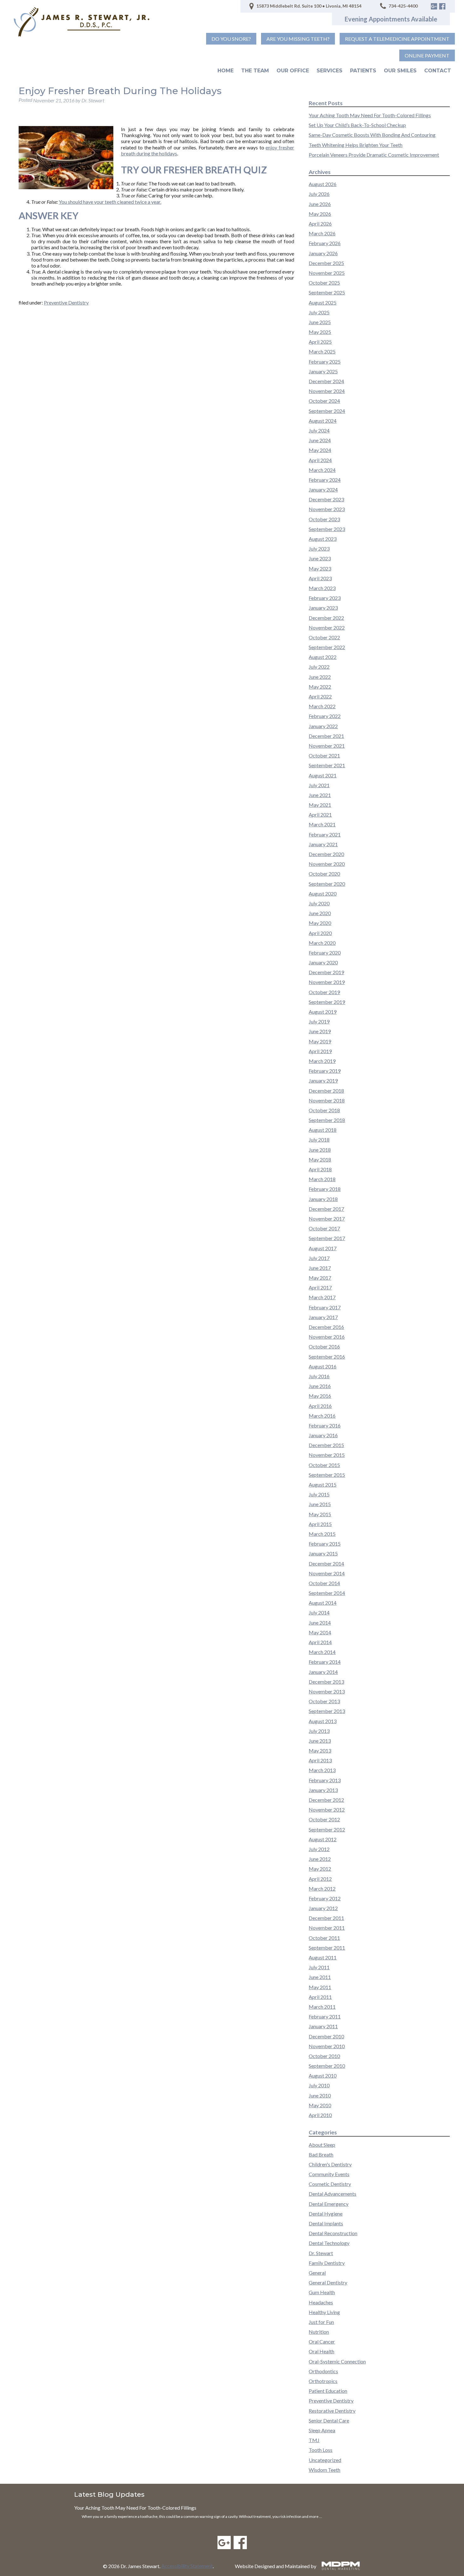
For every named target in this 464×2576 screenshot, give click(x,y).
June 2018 (320, 1150)
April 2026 (320, 223)
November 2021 (327, 746)
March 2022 (322, 706)
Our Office (293, 71)
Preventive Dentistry (66, 302)
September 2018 (327, 1120)
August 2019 (323, 1012)
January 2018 (323, 1199)
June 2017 (320, 1268)
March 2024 (322, 470)
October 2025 (324, 283)
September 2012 (327, 1829)
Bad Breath (321, 2154)
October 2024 (324, 401)
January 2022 (323, 726)
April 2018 (320, 1169)
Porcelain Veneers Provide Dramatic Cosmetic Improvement (374, 155)
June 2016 (320, 1386)
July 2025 (319, 312)
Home (226, 71)
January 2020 (323, 962)
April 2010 (320, 2115)
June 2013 (320, 1741)
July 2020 (319, 903)
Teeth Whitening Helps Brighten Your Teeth (356, 145)
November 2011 (327, 1928)
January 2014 (323, 1672)
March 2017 (322, 1297)
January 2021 (323, 844)
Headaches (321, 2302)
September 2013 (327, 1711)
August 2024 (323, 421)
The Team (255, 71)
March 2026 (322, 233)
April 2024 (320, 460)
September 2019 (327, 1002)
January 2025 (323, 371)
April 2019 (320, 1051)
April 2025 (320, 342)
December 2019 (326, 972)
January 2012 (323, 1908)
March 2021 (322, 824)
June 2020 (320, 913)
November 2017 (327, 1219)
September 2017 (327, 1238)
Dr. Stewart (321, 2253)
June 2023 (320, 558)
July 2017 (319, 1258)
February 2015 (325, 1544)
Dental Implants (326, 2223)
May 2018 (320, 1159)
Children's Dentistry (330, 2164)
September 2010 (327, 2066)
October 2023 (324, 519)
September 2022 (327, 647)
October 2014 (324, 1583)
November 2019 (327, 982)
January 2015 (323, 1553)
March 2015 (322, 1534)
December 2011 (326, 1918)
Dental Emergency (329, 2204)
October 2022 (324, 637)
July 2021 (319, 785)
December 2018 (326, 1091)
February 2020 (325, 953)
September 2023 (327, 529)
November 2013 (327, 1691)
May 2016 (320, 1396)
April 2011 (320, 1997)
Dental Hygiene (326, 2214)
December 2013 (326, 1682)
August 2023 (323, 539)
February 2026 (325, 243)
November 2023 (327, 509)
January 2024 (323, 489)
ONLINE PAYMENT (427, 55)
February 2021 (325, 834)
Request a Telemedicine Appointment (397, 39)
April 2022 (320, 696)
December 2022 (326, 618)
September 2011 (327, 1948)
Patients (363, 71)
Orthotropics (323, 2381)
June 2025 (320, 322)
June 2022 (320, 677)
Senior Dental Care (329, 2420)
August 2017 (323, 1248)
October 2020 (324, 874)
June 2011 (320, 1977)
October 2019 (324, 992)
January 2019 (323, 1080)
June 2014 (320, 1623)
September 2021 (327, 765)
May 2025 (320, 332)
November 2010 (327, 2046)
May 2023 (320, 568)
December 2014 (326, 1563)
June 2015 (320, 1504)
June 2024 (320, 440)
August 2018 (323, 1130)
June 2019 (320, 1031)
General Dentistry (328, 2282)
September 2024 (327, 411)
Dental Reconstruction (333, 2233)
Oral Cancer (322, 2341)
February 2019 (325, 1071)
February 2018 (325, 1189)
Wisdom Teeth (324, 2470)
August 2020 (323, 893)
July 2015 (319, 1494)
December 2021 (326, 736)
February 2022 (325, 716)
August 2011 (323, 1957)
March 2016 (322, 1416)
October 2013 (324, 1701)
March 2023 (322, 588)
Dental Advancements (333, 2194)
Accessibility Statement (187, 2566)
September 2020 (327, 884)
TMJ (314, 2440)
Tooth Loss (321, 2450)
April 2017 (320, 1287)
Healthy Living (324, 2312)
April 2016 (320, 1406)
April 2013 (320, 1760)
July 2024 (319, 430)
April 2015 (320, 1524)
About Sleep (322, 2145)
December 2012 (326, 1800)
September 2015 (327, 1475)
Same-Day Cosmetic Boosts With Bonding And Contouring (372, 135)
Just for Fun (321, 2322)
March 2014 (322, 1652)
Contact (438, 71)
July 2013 (319, 1731)
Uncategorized (325, 2460)
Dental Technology (329, 2243)
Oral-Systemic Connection (337, 2361)
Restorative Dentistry (332, 2411)
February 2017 (325, 1307)
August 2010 (323, 2075)
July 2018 (319, 1140)
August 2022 (323, 657)
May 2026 (320, 214)
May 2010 (320, 2105)
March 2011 (322, 2007)
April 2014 (320, 1642)
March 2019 (322, 1061)
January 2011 (323, 2026)
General (317, 2273)
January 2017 (323, 1317)
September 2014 (327, 1593)
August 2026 (323, 184)
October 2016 (324, 1346)
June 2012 (320, 1859)
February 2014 (325, 1662)
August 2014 (323, 1603)
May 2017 (320, 1278)
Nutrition (319, 2332)
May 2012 (320, 1869)
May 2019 (320, 1041)
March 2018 (322, 1179)
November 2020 (327, 864)
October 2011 (324, 1938)
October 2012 (324, 1819)
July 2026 (319, 194)
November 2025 (327, 273)
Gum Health (322, 2292)
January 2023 (323, 608)
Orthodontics (323, 2371)
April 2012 (320, 1879)
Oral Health (321, 2351)
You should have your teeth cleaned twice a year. (110, 202)
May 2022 (320, 687)
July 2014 (319, 1612)
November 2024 (327, 391)
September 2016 (327, 1357)
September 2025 (327, 292)
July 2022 (319, 667)
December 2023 (326, 499)
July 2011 (319, 1967)
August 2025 (323, 302)
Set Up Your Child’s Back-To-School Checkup (357, 125)
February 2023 (325, 598)
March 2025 (322, 351)
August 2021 (323, 775)
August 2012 (323, 1839)
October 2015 (324, 1465)
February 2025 (325, 362)
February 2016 (325, 1425)
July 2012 (319, 1849)
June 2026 (320, 204)
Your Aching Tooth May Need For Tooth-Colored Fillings (370, 115)
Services (330, 71)
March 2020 (322, 943)
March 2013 (322, 1770)
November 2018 (327, 1100)
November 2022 (327, 627)
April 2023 (320, 578)
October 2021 (324, 755)
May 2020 (320, 923)
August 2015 (323, 1484)
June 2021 (320, 795)
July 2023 (319, 549)
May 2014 (320, 1632)
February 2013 (325, 1780)
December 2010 (326, 2036)
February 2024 (325, 480)
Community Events (329, 2174)
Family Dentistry (327, 2263)
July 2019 (319, 1021)
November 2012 (327, 1810)
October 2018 (324, 1110)
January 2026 (323, 253)
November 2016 (327, 1337)
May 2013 (320, 1750)
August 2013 (323, 1721)
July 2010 (319, 2085)
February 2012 (325, 1898)
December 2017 (326, 1209)
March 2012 (322, 1888)
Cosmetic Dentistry (330, 2184)
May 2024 (320, 450)
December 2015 (326, 1445)
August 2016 (323, 1366)
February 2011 (325, 2016)
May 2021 (320, 805)
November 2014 (327, 1573)
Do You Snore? (231, 39)
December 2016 (326, 1327)
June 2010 (320, 2095)
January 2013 (323, 1790)
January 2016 (323, 1435)
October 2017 (324, 1228)
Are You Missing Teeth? (298, 39)
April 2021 (320, 814)
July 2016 (319, 1376)
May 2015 (320, 1514)
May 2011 (320, 1987)
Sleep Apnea (322, 2430)
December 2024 (326, 381)
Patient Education (328, 2391)
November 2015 (327, 1455)
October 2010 (324, 2056)
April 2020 (320, 933)
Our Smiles (400, 71)
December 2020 (326, 854)
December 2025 (326, 263)
